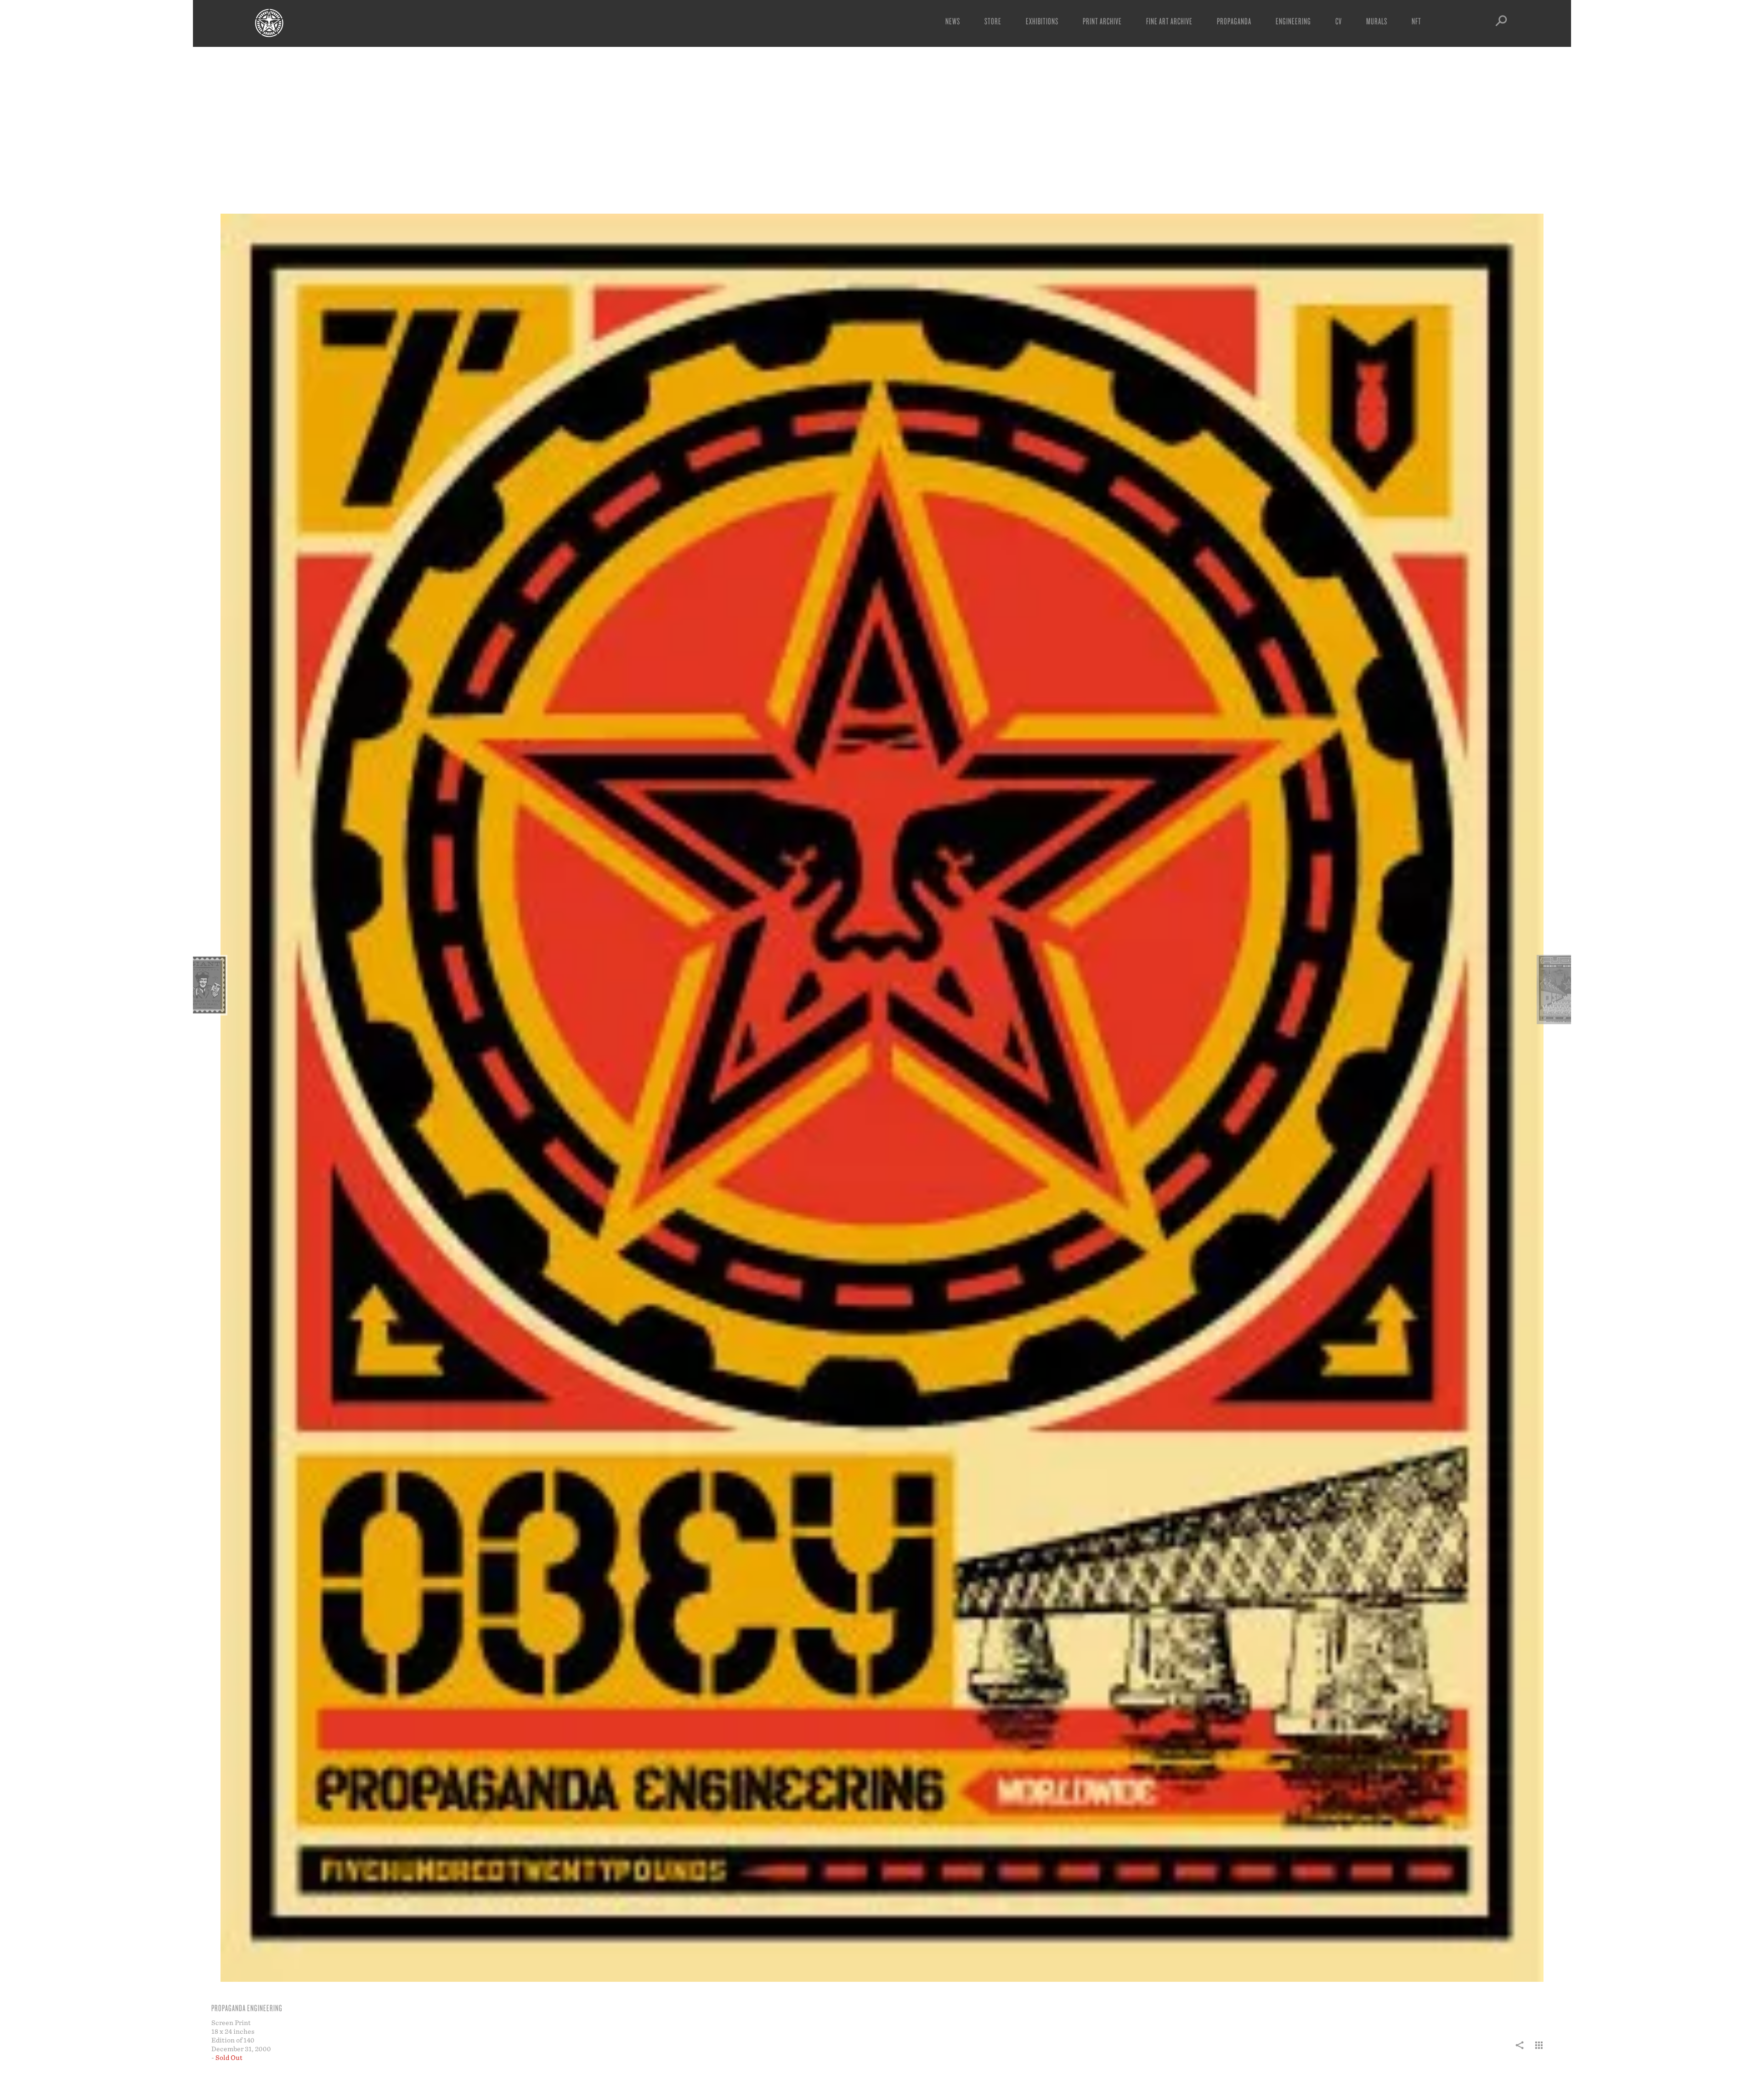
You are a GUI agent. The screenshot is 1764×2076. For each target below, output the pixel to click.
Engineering (1293, 21)
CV (1339, 21)
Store (993, 21)
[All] (1539, 2050)
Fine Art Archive (1169, 21)
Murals (1377, 21)
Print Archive (1102, 21)
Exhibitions (1042, 21)
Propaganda (1234, 21)
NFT (1416, 21)
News (953, 21)
